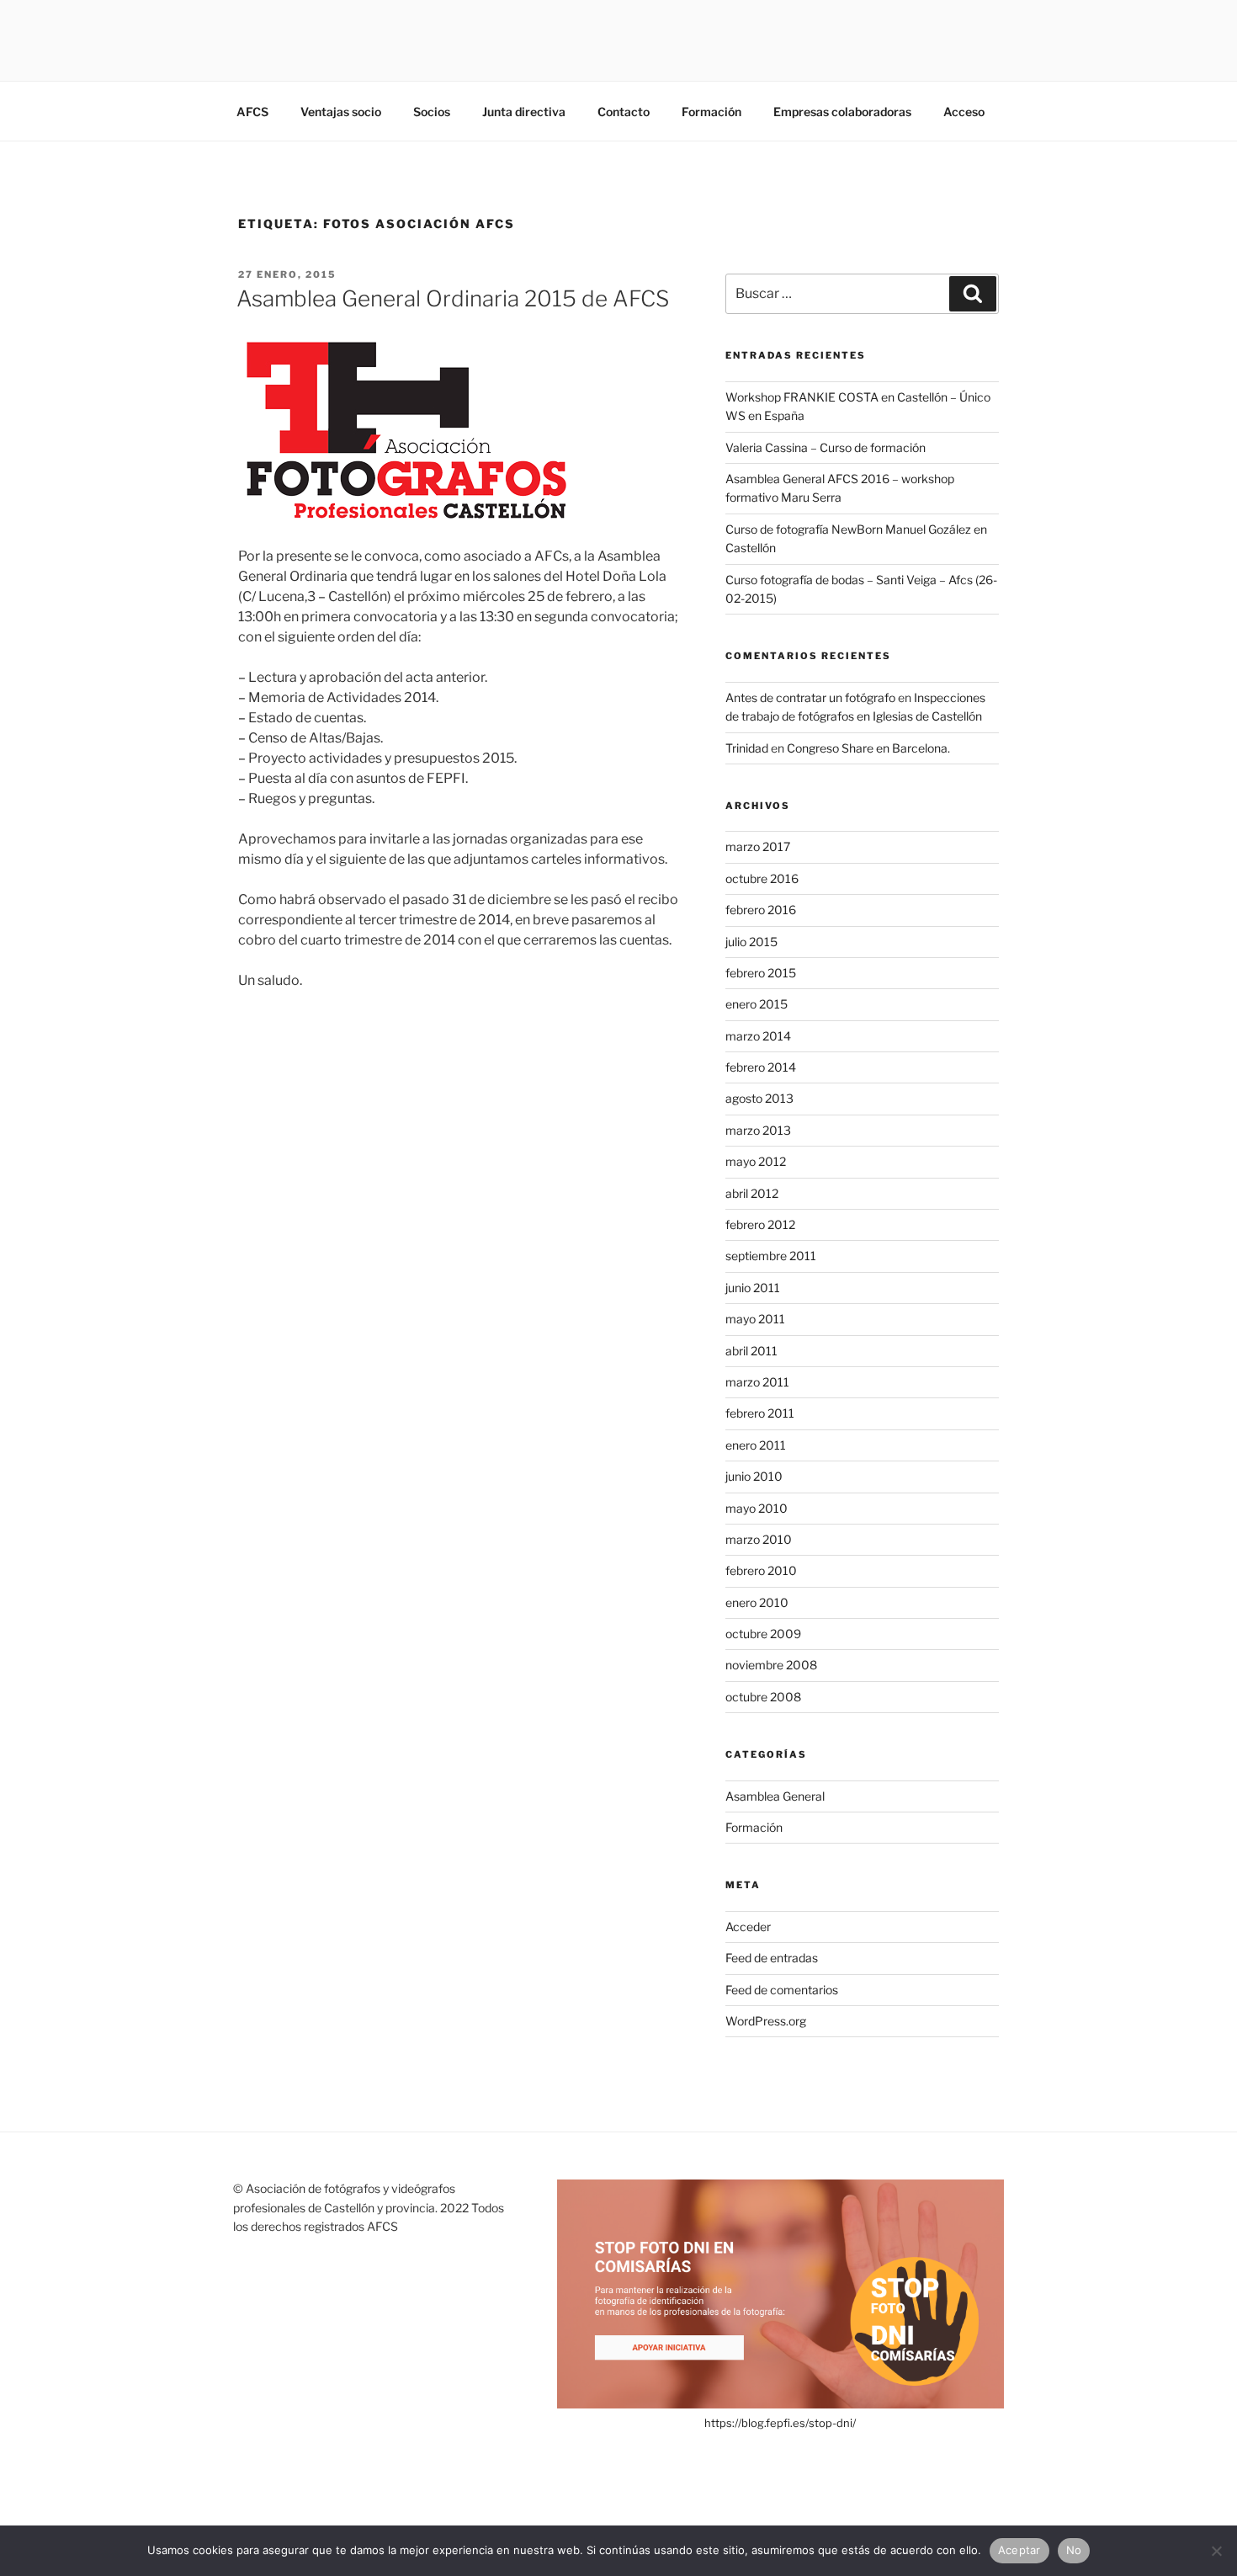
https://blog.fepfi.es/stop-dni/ (780, 2423)
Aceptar (1019, 2550)
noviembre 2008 (771, 1665)
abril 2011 (751, 1351)
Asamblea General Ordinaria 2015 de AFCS (453, 298)
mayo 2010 (757, 1508)
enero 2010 (757, 1602)
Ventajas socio (341, 112)
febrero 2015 (761, 973)
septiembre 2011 (771, 1256)
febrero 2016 (761, 910)
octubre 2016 (762, 878)
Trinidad (747, 748)
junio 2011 (753, 1288)
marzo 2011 (757, 1382)
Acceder (748, 1927)
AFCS (252, 112)
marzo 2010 (759, 1539)
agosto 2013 (759, 1098)
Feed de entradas (772, 1958)
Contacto (624, 112)
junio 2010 (754, 1476)
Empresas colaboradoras (842, 112)
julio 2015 (751, 942)
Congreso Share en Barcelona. (868, 748)
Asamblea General (775, 1796)
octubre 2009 (763, 1634)
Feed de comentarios (782, 1990)
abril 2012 (752, 1193)
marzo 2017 (758, 846)
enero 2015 (757, 1004)
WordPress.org (766, 2021)
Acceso (964, 112)
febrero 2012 (760, 1224)
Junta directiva (524, 112)
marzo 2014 (758, 1036)
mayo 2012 (756, 1161)
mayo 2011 (755, 1319)
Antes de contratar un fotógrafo (810, 697)
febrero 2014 (761, 1067)
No (1074, 2550)
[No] (1216, 2551)
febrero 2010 (761, 1570)
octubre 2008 (763, 1697)
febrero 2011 (760, 1413)
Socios (432, 112)
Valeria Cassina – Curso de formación (826, 447)
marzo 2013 (758, 1130)
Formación (711, 112)
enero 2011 (756, 1445)
